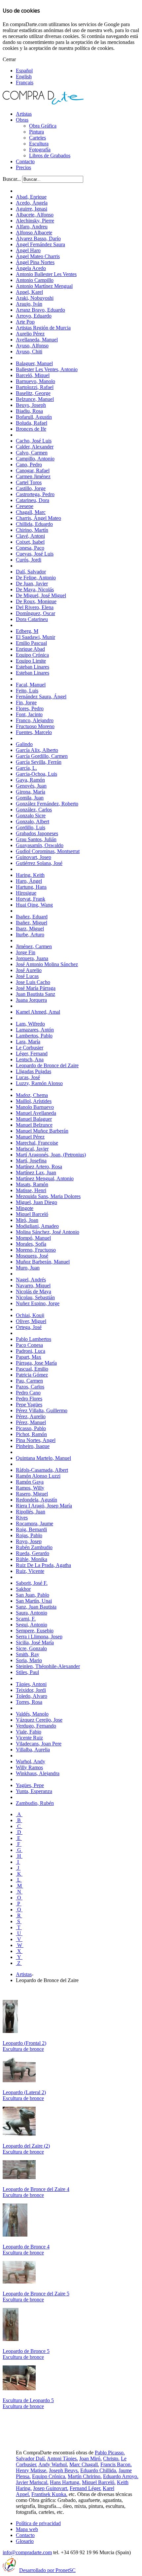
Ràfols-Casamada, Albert (42, 1470)
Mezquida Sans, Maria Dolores (48, 1196)
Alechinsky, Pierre (35, 221)
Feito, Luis (27, 691)
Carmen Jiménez (33, 476)
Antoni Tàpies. (62, 2459)
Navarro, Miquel (33, 1286)
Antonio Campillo (35, 280)
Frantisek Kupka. (49, 2494)
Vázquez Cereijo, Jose (39, 1720)
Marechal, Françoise (37, 1143)
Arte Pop (25, 322)
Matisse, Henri (31, 1190)
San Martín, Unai (34, 1601)
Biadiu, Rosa (29, 411)
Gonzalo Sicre (31, 816)
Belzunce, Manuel (35, 399)
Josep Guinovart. (51, 2488)
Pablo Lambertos (34, 1339)
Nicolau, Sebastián (35, 1297)
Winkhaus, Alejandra (38, 1773)
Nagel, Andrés (31, 1280)
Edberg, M (27, 631)
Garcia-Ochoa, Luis (36, 774)
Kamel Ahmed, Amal (38, 1012)
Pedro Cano (28, 1393)
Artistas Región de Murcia (43, 328)
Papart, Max (29, 1357)
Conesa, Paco (30, 548)
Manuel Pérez (30, 1137)
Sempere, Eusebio (35, 1631)
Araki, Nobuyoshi (35, 298)
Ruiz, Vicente (30, 1571)
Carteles (37, 138)
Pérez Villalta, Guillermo (42, 1410)
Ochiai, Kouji (30, 1315)
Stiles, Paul (27, 1672)
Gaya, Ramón (30, 780)
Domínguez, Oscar (35, 613)
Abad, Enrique (31, 197)
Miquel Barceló (32, 1214)
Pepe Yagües (29, 1405)
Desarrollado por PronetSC (47, 2570)
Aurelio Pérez (30, 334)
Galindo (24, 744)
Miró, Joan (27, 1220)
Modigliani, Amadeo (37, 1226)
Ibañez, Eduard (32, 917)
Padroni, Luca (31, 1351)
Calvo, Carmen (32, 453)
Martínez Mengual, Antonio (45, 1178)
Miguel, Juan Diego (36, 1202)
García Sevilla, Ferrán (39, 762)
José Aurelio (29, 970)
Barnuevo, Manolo (35, 381)
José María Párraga (36, 988)
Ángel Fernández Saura (40, 244)
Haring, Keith (30, 875)
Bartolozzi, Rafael (35, 387)
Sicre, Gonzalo (31, 1648)
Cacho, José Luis (34, 441)
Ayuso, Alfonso (32, 346)
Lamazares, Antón (35, 1030)
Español (24, 71)
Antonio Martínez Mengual (44, 286)
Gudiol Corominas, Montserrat (48, 851)
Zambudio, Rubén (35, 1803)
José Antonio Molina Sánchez (47, 964)
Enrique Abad (30, 649)
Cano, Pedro (29, 465)
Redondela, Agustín (36, 1500)
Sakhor (23, 1589)
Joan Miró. (90, 2459)
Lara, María (28, 1042)
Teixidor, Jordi (31, 1690)
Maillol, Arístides (34, 1101)
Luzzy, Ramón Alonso (39, 1083)
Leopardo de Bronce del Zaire (47, 1065)
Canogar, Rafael (33, 470)
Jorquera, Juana (32, 958)
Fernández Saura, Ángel (41, 697)
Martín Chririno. (85, 2476)
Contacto (25, 161)
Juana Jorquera (31, 1000)
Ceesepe (25, 506)
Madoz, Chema (32, 1095)
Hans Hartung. (65, 2482)
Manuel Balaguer (34, 1119)
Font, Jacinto (29, 714)
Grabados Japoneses (37, 833)
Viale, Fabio (29, 1732)
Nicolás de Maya (34, 1291)
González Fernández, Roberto (47, 804)
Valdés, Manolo (32, 1714)
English (24, 77)
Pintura (36, 132)
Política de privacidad (38, 2523)
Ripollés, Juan (31, 1512)
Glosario (25, 2541)
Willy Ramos (29, 1767)
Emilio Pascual (31, 643)
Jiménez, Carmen (34, 946)
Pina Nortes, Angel (36, 1440)
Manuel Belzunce (34, 1125)
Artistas (24, 114)
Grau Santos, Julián (36, 839)
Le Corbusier (30, 1048)
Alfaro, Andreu (32, 227)
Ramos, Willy (30, 1488)
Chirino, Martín (32, 530)
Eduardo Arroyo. (121, 2476)
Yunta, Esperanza (34, 1791)
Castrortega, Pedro (35, 494)
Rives (22, 1518)
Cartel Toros (29, 482)
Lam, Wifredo (30, 1024)
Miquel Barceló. (99, 2482)
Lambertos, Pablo (34, 1036)
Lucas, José (28, 1077)
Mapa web (27, 2529)
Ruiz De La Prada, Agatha (43, 1565)
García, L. (26, 768)
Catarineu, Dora (33, 500)
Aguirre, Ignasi (32, 209)
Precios (23, 167)
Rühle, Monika (32, 1559)
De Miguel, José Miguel (41, 595)
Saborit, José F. (32, 1583)
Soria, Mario (29, 1660)
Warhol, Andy (31, 1761)
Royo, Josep (29, 1541)
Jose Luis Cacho (33, 982)
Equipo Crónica (32, 655)
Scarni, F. (26, 1619)
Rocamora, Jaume (35, 1523)
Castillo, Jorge (31, 488)
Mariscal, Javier (32, 1149)
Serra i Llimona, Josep (39, 1637)
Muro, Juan (28, 1268)
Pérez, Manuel (31, 1422)
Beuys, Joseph (31, 405)
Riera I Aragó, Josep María (44, 1506)
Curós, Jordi (29, 560)
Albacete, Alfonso (35, 215)
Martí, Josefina (31, 1161)
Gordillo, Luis (31, 827)
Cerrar (9, 59)
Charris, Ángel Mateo (38, 518)
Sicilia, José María (35, 1642)
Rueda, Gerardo (33, 1553)
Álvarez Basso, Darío (38, 238)
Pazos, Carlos (30, 1387)
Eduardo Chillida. (99, 2470)
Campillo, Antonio (35, 459)
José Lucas (27, 976)
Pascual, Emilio (32, 1369)
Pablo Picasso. (110, 2453)
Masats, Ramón (32, 1184)
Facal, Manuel (31, 685)
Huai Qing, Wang (34, 905)
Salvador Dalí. (31, 2459)
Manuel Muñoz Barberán (42, 1131)
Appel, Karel (29, 292)
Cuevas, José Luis (35, 554)
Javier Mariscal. (32, 2482)
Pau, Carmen (29, 1381)
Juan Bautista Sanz (35, 994)
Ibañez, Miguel (32, 923)
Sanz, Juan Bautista (36, 1607)
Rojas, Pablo (29, 1535)
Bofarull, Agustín (34, 417)
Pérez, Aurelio (31, 1416)
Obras (22, 120)
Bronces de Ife (31, 429)
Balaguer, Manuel (34, 363)
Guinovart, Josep (34, 857)
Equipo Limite (31, 661)
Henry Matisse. (32, 2470)
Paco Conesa (29, 1345)
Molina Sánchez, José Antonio (48, 1232)
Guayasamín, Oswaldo (40, 845)
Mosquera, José (32, 1256)
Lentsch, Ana (30, 1059)
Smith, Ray (28, 1654)
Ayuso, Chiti (29, 351)
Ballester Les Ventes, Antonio (47, 369)
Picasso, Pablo (31, 1428)
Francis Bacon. (116, 2464)
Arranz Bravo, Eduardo (40, 310)
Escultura (39, 144)
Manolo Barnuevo (35, 1107)
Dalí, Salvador (31, 572)
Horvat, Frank (31, 899)
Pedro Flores (29, 1399)
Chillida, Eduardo (34, 524)
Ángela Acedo (31, 268)
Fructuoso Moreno (35, 726)
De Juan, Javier (32, 584)
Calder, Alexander (35, 447)
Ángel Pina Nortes (35, 262)
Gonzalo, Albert (33, 821)
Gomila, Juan (30, 798)
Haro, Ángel (29, 881)
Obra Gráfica (43, 126)
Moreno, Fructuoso (36, 1250)
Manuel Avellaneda (36, 1113)
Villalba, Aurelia (33, 1750)
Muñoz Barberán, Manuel (43, 1262)
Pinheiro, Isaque (33, 1446)
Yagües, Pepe (30, 1785)
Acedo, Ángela (32, 203)
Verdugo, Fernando (36, 1726)
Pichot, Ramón (31, 1434)
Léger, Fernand (32, 1054)
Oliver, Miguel (31, 1321)
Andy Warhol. (53, 2464)
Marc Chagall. (84, 2464)
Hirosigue (26, 893)
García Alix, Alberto (37, 750)
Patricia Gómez (32, 1375)
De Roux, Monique (36, 601)
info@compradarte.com (27, 2552)
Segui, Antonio (32, 1625)
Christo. (111, 2459)
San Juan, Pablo (33, 1595)
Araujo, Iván (29, 304)
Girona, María (31, 792)
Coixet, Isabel (30, 542)
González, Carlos (34, 810)
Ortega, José (29, 1327)
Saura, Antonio (32, 1613)
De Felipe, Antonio (36, 578)
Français (25, 82)
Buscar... (12, 179)
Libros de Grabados (50, 156)
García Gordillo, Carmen (42, 756)
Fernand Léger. (86, 2488)
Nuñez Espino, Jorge (38, 1303)
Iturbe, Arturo (30, 935)
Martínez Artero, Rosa (39, 1167)
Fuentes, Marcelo (34, 732)
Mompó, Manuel (33, 1238)
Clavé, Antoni (30, 536)
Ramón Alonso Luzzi (38, 1476)
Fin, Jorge (26, 703)
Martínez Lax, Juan (36, 1172)
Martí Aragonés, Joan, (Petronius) (51, 1155)
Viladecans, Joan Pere (39, 1744)
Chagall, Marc (31, 512)
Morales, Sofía (31, 1244)
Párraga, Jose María (36, 1363)
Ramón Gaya (30, 1482)
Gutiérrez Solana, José (39, 863)
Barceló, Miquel (33, 375)
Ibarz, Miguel (30, 929)
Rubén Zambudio (34, 1547)
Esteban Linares (33, 667)
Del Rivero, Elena (35, 607)
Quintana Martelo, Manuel (43, 1458)
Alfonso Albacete (34, 233)
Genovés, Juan (31, 786)
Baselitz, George (33, 393)
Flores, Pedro (30, 708)
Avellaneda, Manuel (37, 340)
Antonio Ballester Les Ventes (46, 274)
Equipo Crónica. (49, 2476)
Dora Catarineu (32, 619)
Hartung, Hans (31, 887)
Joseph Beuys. (64, 2470)
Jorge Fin (26, 952)
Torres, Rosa (29, 1702)
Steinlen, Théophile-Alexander (48, 1666)
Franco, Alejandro (35, 720)
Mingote (25, 1208)
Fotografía (40, 150)
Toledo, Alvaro (32, 1696)
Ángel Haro (28, 250)
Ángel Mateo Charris (38, 256)
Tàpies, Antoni (31, 1684)
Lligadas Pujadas (34, 1071)
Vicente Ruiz (29, 1738)
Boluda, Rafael (32, 423)
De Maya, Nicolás (35, 589)
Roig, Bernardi (31, 1529)
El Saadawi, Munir (35, 637)
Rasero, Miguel (32, 1494)
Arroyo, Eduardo (34, 316)
